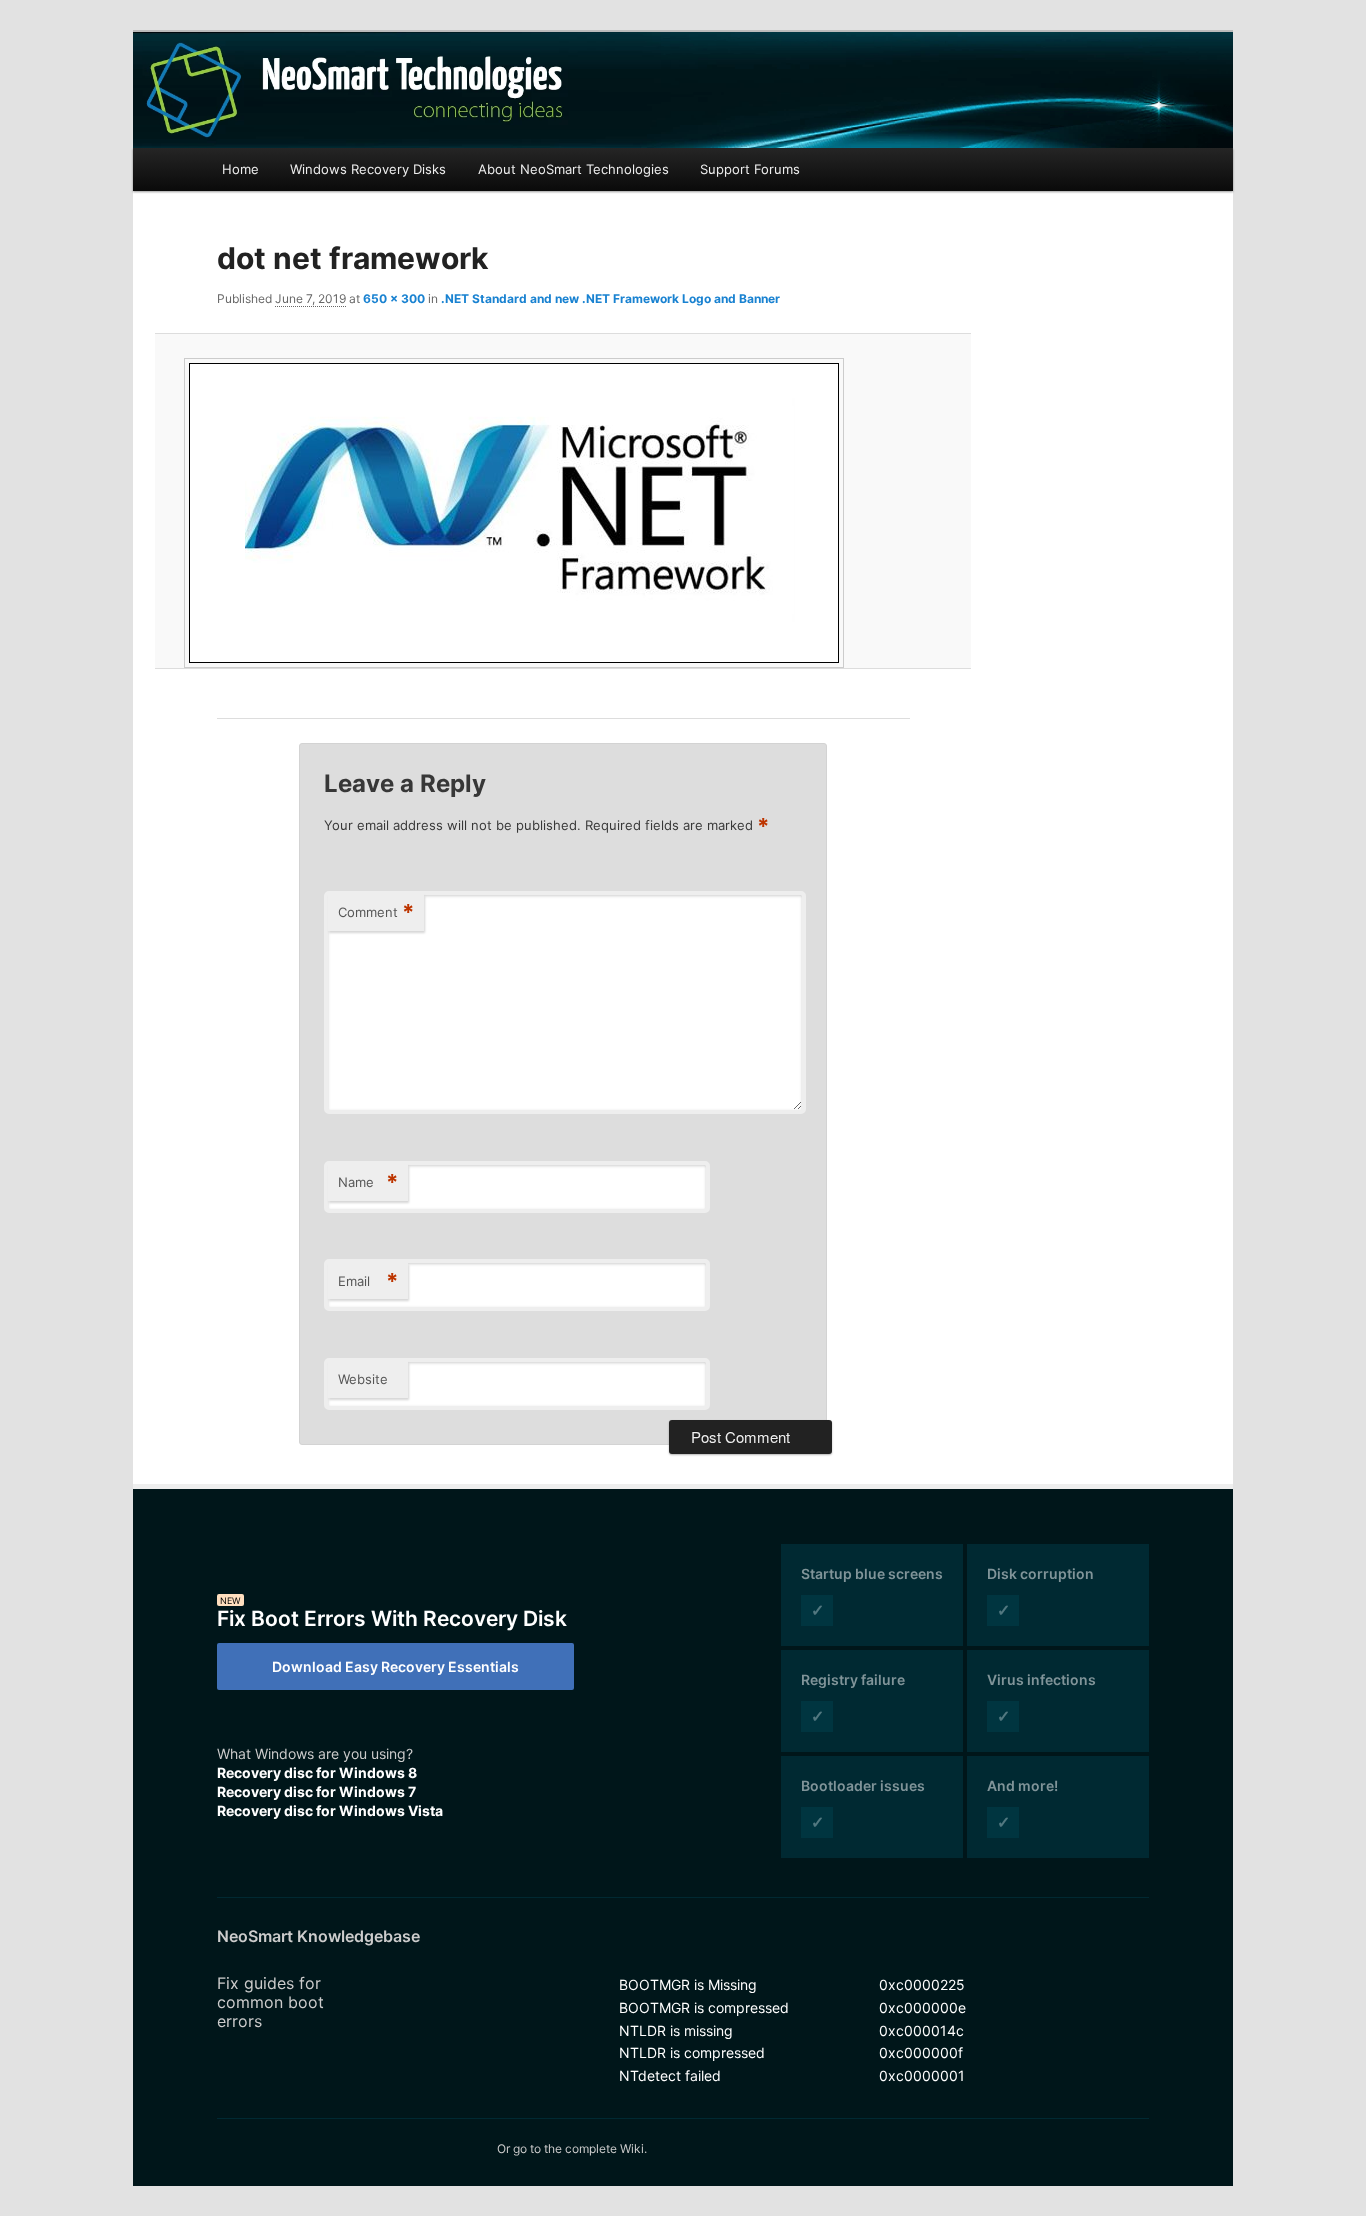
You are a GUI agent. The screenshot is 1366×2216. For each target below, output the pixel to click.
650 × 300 (394, 298)
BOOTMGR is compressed (704, 2007)
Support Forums (750, 169)
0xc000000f (921, 2052)
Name (368, 1182)
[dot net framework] (563, 513)
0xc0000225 (922, 1984)
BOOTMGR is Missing (688, 1984)
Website (363, 1379)
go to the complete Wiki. (580, 2148)
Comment (376, 912)
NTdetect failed (670, 2075)
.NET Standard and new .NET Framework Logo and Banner (610, 298)
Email (368, 1281)
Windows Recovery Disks (368, 169)
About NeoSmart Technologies (573, 169)
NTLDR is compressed (692, 2052)
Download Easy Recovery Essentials (395, 1666)
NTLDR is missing (676, 2030)
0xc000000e (922, 2007)
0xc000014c (921, 2030)
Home (240, 169)
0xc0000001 (922, 2075)
